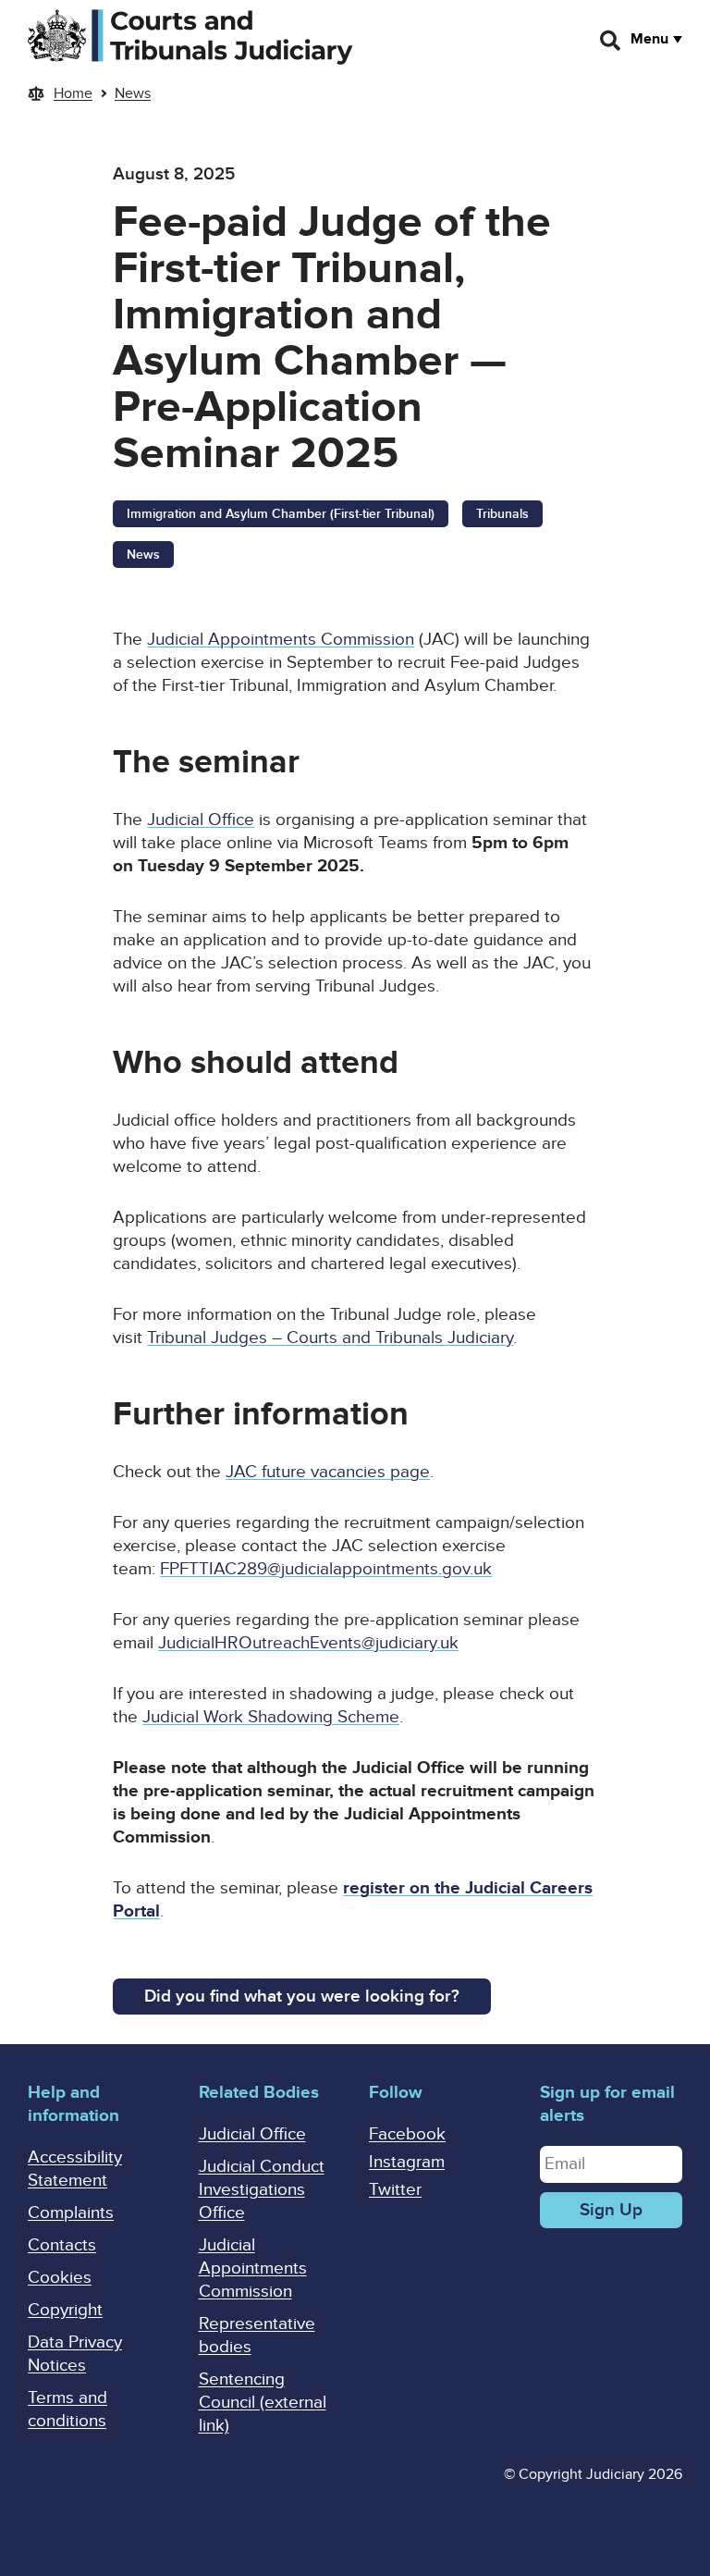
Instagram (407, 2162)
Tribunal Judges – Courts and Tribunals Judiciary (330, 1338)
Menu (649, 39)
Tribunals (502, 514)
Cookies (60, 2278)
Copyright (65, 2310)
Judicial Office (201, 820)
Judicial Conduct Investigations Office (262, 2190)
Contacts (62, 2245)
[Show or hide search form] (611, 41)
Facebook (407, 2134)
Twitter (395, 2190)
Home (73, 93)
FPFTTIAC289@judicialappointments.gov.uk (326, 1569)
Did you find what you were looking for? (302, 1997)
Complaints (71, 2213)
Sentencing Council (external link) (263, 2403)
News (133, 93)
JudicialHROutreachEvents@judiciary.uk (308, 1643)
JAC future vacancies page (328, 1472)
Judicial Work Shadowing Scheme (271, 1717)
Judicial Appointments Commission (281, 640)
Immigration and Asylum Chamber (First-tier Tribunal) (281, 514)
